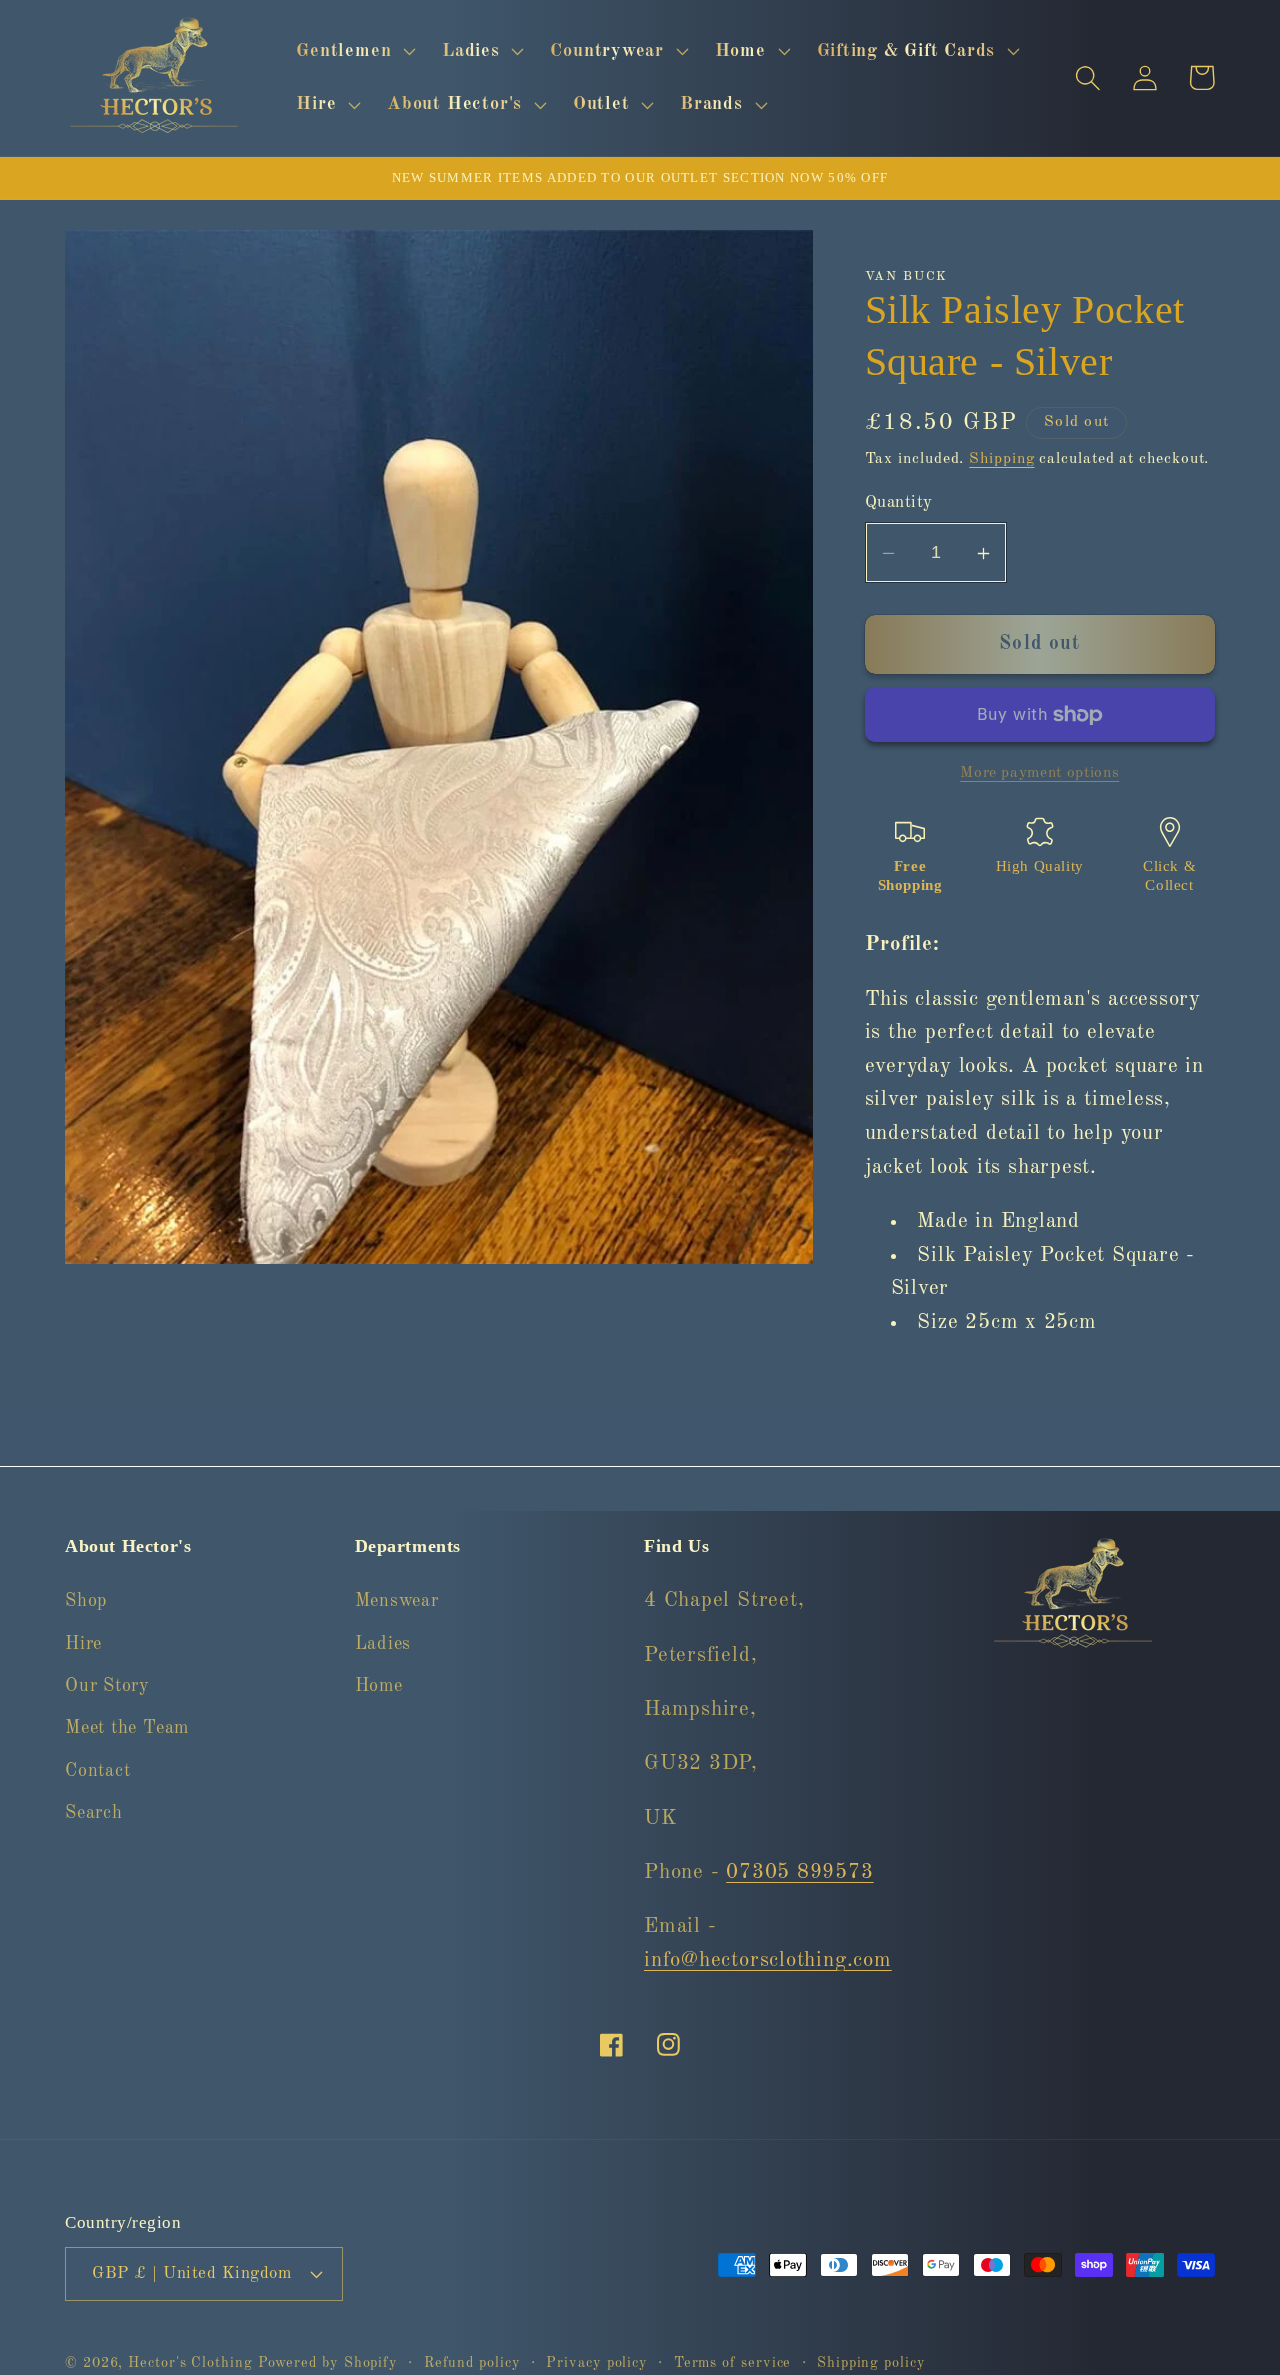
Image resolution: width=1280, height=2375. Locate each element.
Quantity (899, 503)
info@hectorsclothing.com (768, 1960)
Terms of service (733, 2362)
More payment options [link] (1039, 773)
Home (379, 1686)
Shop (86, 1601)
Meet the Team (127, 1728)
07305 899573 (799, 1872)
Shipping (1001, 459)
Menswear (397, 1601)
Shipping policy (871, 2362)
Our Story (107, 1686)
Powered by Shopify (328, 2362)
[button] (354, 51)
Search (94, 1813)
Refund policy (472, 2362)
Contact (97, 1771)
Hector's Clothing (192, 2362)
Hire (83, 1643)
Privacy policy (597, 2362)
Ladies (383, 1643)
